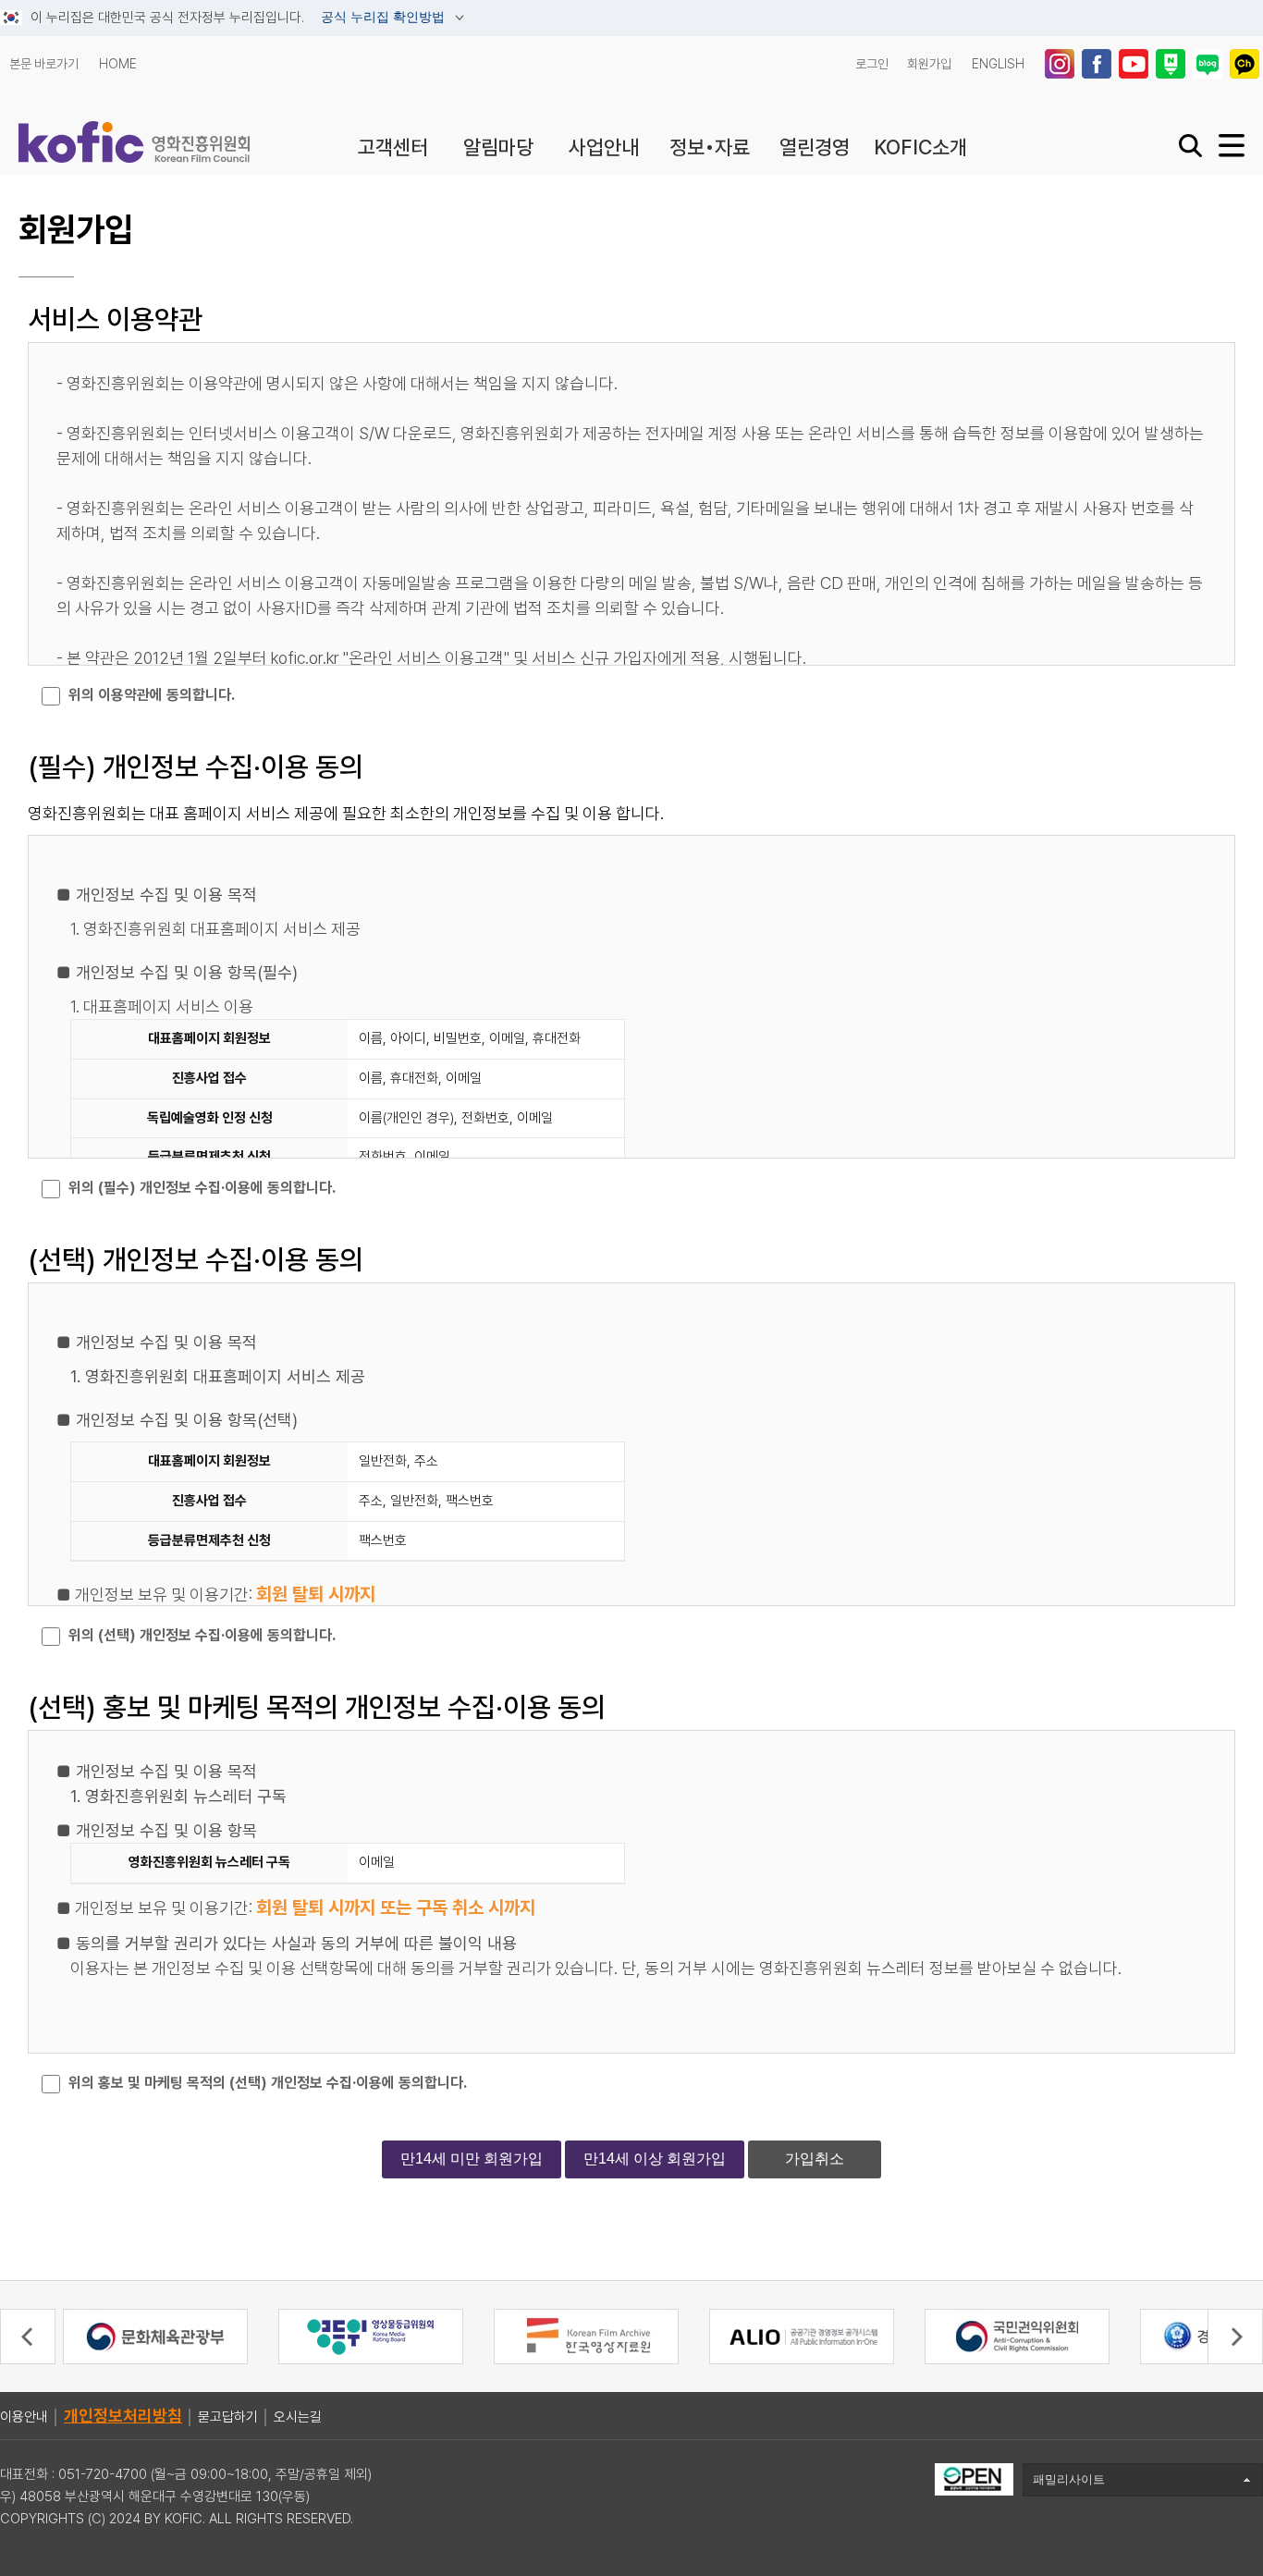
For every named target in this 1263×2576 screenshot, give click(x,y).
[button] (28, 2337)
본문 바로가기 (44, 64)
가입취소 (815, 2159)
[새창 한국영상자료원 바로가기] (586, 2336)
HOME (118, 64)
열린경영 (815, 147)
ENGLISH (998, 64)
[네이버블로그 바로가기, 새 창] (1209, 64)
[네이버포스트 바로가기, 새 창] (1172, 64)
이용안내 (24, 2417)
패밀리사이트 (1069, 2479)
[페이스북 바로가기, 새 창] (1098, 64)
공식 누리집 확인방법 (385, 18)
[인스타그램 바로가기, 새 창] (1061, 64)
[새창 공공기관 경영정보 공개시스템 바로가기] (802, 2336)
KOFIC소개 (920, 147)
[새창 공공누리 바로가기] (974, 2478)
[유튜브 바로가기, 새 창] (1135, 64)
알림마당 (498, 147)
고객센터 (393, 147)
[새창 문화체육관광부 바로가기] (155, 2336)
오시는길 (298, 2417)
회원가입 (929, 64)
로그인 (872, 64)
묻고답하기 (228, 2417)
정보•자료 (710, 147)
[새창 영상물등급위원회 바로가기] (371, 2336)
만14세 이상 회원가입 (655, 2159)
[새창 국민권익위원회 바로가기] (1017, 2336)
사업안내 (604, 147)
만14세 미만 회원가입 (472, 2159)
